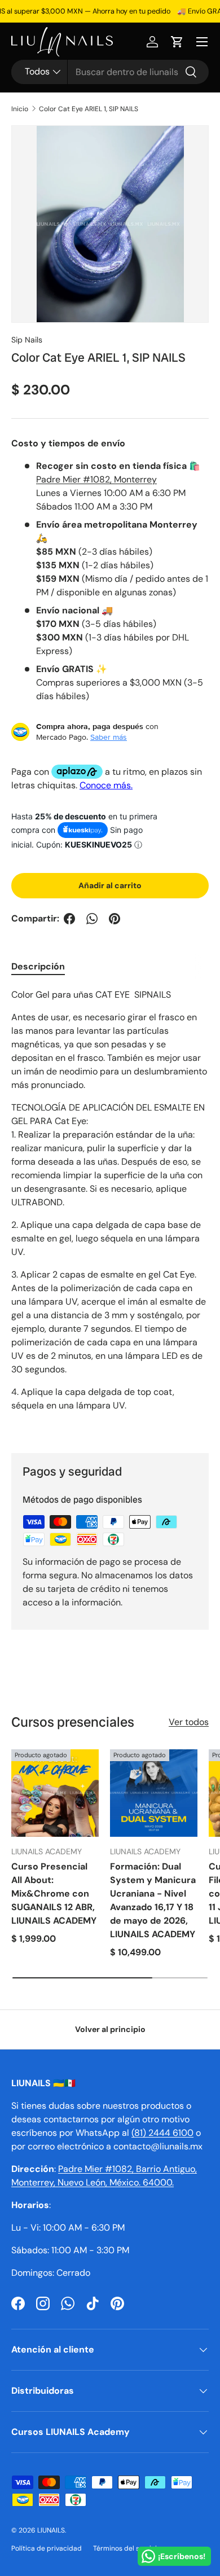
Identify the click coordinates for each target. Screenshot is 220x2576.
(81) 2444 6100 (162, 2133)
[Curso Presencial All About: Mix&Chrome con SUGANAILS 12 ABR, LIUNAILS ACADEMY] (55, 1793)
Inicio (20, 109)
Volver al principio (110, 2029)
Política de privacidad (47, 2548)
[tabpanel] (110, 1212)
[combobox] (110, 72)
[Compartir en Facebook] (69, 919)
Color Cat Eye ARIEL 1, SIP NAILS (89, 109)
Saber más (109, 737)
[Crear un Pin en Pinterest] (115, 919)
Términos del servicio (127, 2548)
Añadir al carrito (110, 885)
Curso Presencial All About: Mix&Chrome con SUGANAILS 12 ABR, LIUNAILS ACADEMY (54, 1893)
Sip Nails (27, 340)
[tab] (38, 966)
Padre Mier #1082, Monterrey (96, 479)
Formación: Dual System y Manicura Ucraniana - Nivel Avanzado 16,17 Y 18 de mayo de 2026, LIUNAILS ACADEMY (153, 1900)
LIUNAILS (51, 2530)
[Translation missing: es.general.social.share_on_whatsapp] (92, 919)
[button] (177, 42)
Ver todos (189, 1722)
